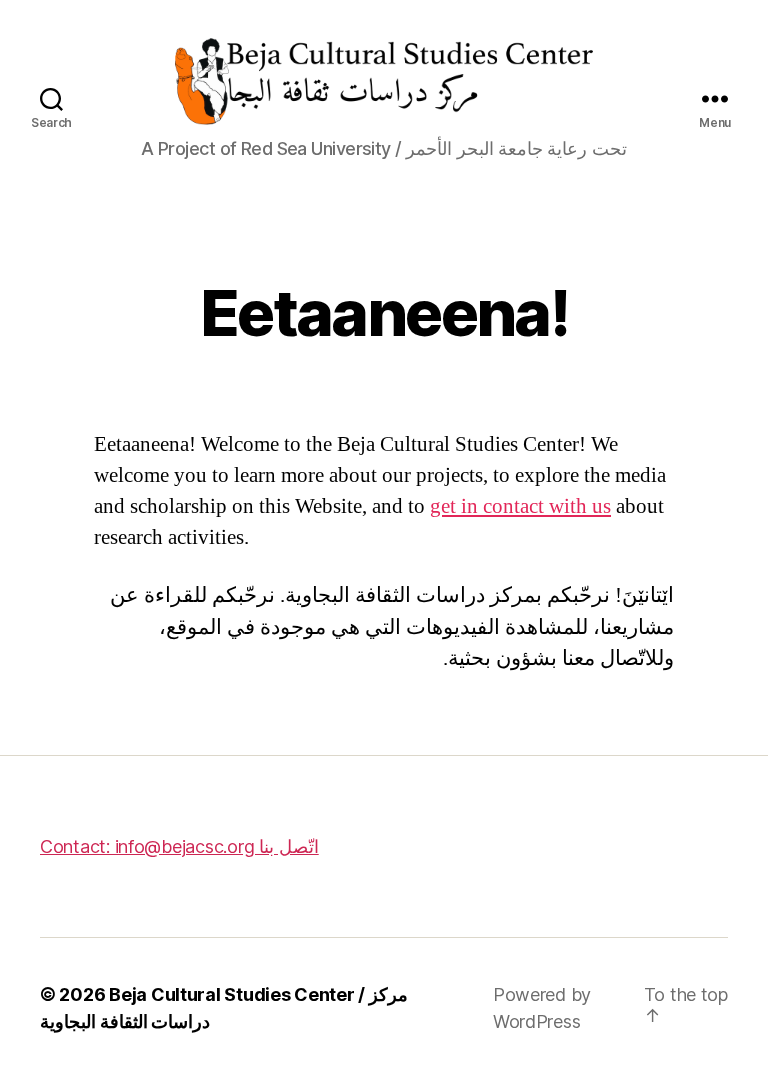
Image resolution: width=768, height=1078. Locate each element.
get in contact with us (520, 506)
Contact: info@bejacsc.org (179, 846)
